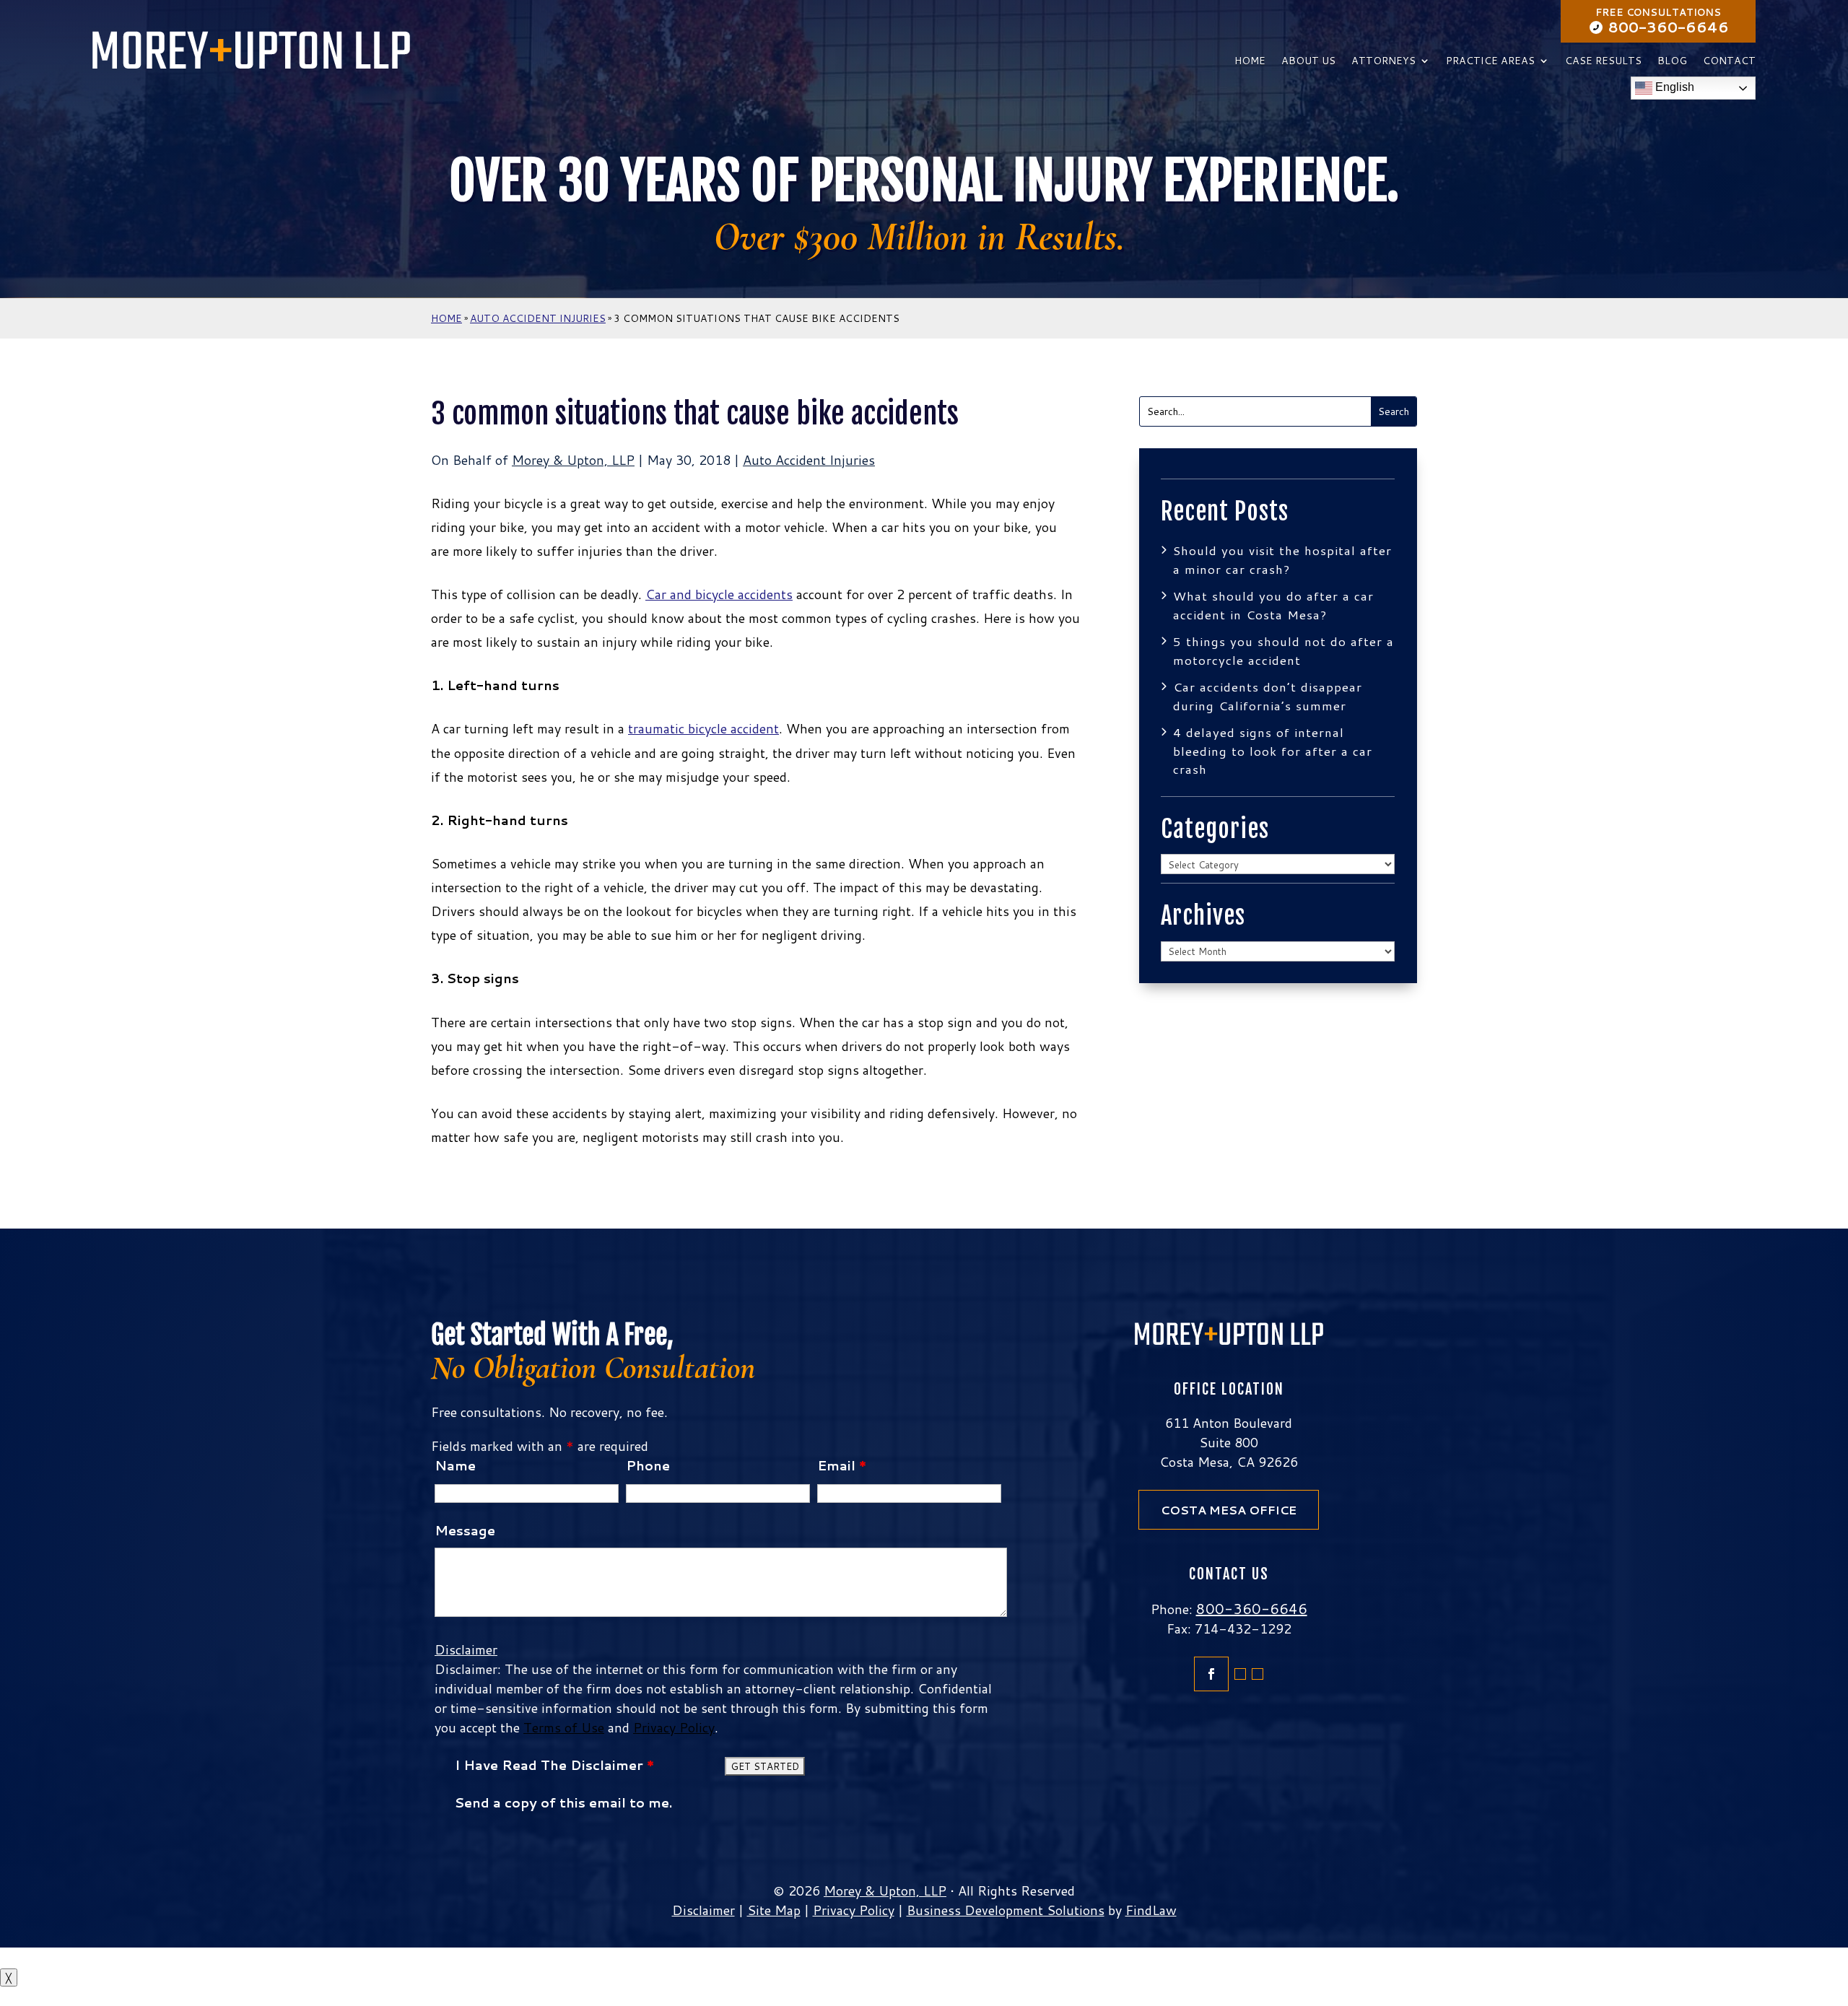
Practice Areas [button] (1490, 62)
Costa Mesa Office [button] (1229, 1510)
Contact (1729, 62)
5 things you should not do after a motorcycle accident (1283, 650)
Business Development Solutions (1006, 1910)
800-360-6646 (1669, 27)
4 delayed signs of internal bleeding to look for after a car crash (1273, 750)
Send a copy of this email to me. (563, 1802)
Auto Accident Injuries (809, 460)
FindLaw (1151, 1910)
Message (465, 1530)
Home (1250, 62)
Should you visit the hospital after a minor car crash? (1282, 559)
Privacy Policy (674, 1727)
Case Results (1603, 62)
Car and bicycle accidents (719, 594)
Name (455, 1465)
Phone (648, 1465)
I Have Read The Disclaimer (554, 1765)
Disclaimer (466, 1649)
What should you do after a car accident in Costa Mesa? (1273, 605)
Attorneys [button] (1383, 62)
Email (842, 1465)
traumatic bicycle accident (703, 728)
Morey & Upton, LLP (573, 460)
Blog (1672, 62)
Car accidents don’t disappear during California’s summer (1268, 696)
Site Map (774, 1910)
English (1673, 88)
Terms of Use (564, 1727)
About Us (1308, 62)
